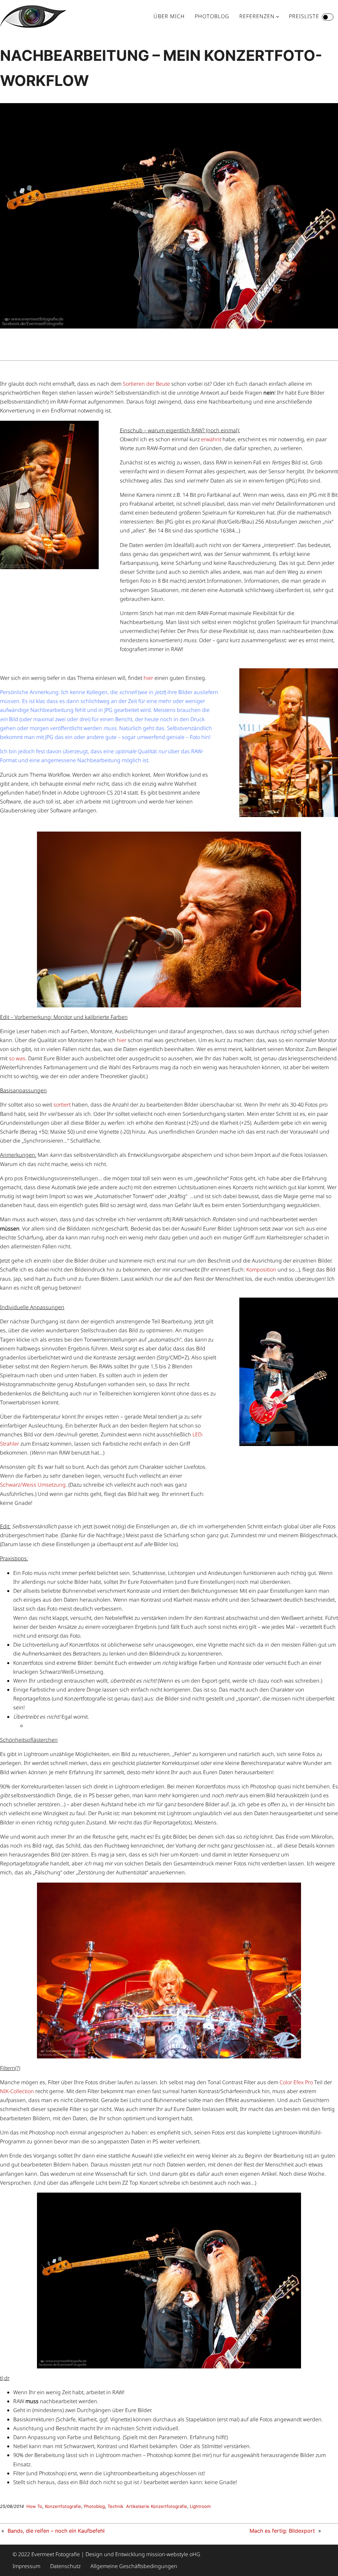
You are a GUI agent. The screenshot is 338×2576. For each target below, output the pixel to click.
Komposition (261, 1269)
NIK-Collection (17, 2091)
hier (148, 678)
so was (17, 1058)
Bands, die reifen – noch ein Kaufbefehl (56, 2531)
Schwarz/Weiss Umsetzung (33, 1485)
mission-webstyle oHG (173, 2554)
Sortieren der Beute (146, 384)
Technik (116, 2506)
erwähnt (211, 439)
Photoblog (94, 2506)
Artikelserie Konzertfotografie (157, 2506)
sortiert (62, 1105)
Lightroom (200, 2506)
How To (34, 2506)
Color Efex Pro (296, 2082)
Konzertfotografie (63, 2506)
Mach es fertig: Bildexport (282, 2531)
